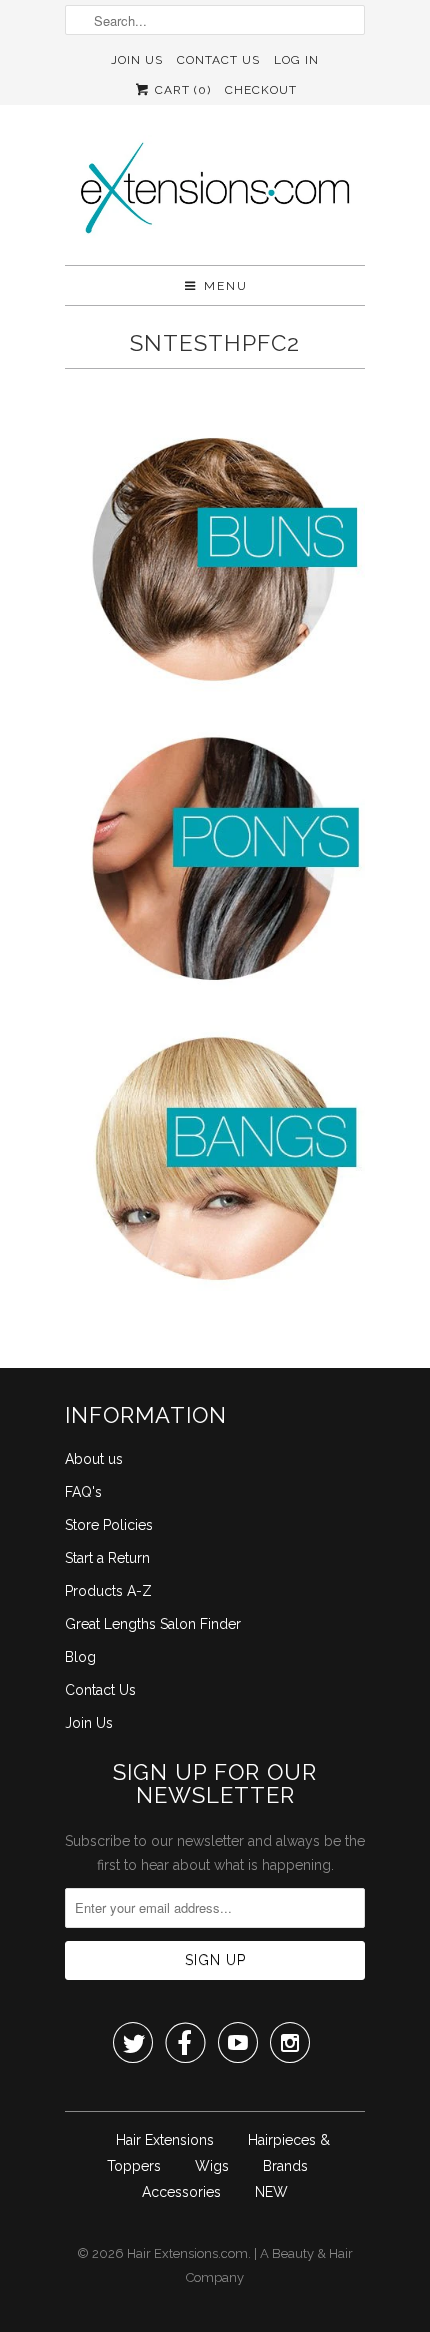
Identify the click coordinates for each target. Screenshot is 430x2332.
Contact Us (218, 60)
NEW (271, 2192)
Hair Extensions (165, 2140)
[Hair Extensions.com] (215, 192)
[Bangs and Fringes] (215, 1163)
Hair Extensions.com (187, 2253)
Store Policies (109, 1525)
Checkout (261, 90)
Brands (285, 2166)
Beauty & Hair (312, 2253)
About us (94, 1459)
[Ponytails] (215, 863)
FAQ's (83, 1492)
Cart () (181, 90)
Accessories (181, 2192)
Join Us (137, 60)
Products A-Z (108, 1591)
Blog (80, 1657)
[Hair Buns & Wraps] (215, 563)
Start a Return (107, 1558)
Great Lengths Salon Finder (153, 1624)
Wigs (212, 2166)
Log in (296, 60)
